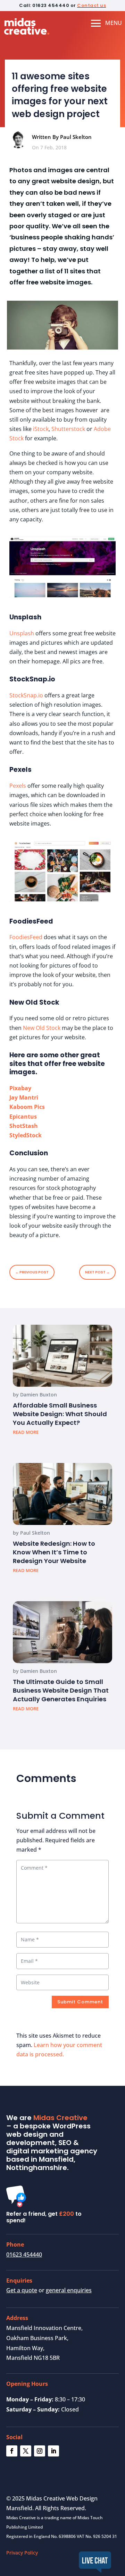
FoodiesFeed (26, 937)
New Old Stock (42, 1028)
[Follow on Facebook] (12, 2451)
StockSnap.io (26, 695)
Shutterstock (68, 429)
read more (26, 1432)
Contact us (91, 5)
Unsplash (22, 633)
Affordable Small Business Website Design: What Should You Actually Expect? (60, 1414)
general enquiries (69, 2290)
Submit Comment (80, 2002)
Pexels (18, 786)
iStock (41, 429)
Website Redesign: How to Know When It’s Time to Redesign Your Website (54, 1552)
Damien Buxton (39, 1395)
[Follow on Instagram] (40, 2451)
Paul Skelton (35, 1533)
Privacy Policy (22, 2553)
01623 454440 (24, 2255)
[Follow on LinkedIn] (53, 2451)
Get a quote (22, 2290)
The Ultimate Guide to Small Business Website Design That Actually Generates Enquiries (61, 1690)
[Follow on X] (26, 2451)
